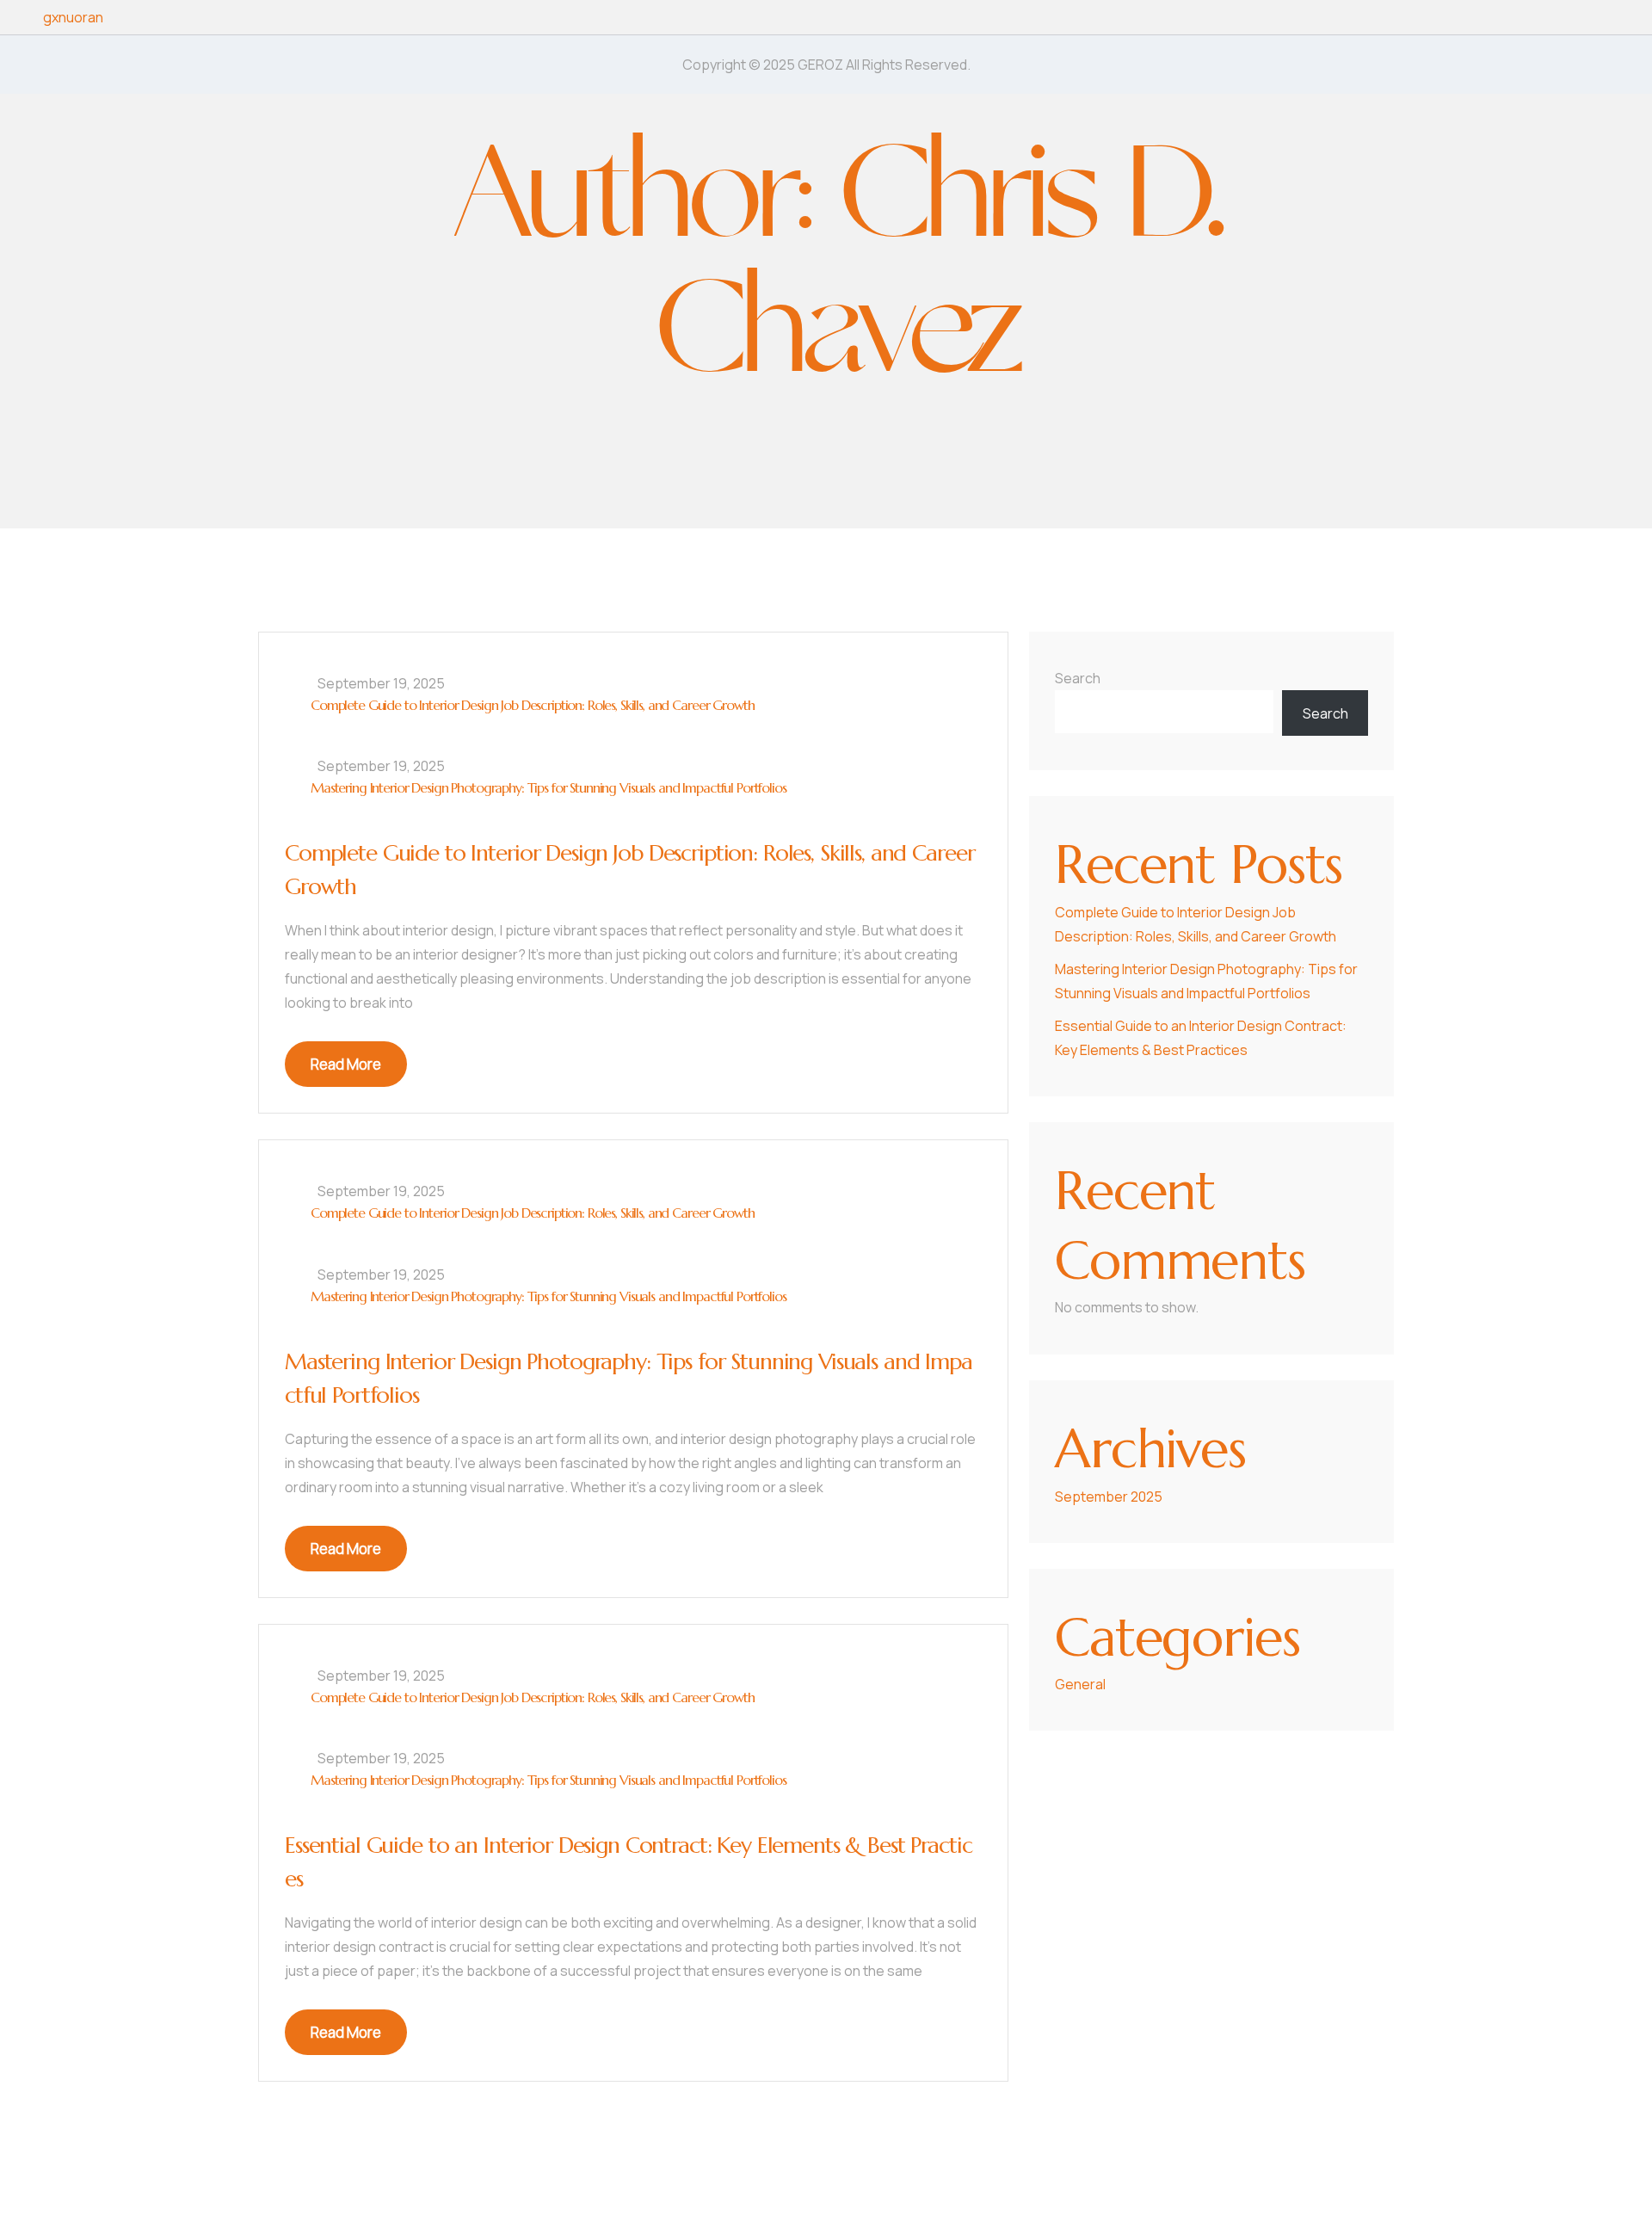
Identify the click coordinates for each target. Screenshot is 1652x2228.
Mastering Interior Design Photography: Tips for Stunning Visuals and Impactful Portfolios (549, 787)
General (1080, 1684)
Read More (346, 1064)
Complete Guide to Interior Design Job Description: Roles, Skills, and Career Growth (532, 705)
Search (1078, 678)
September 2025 (1109, 1497)
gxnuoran (73, 17)
